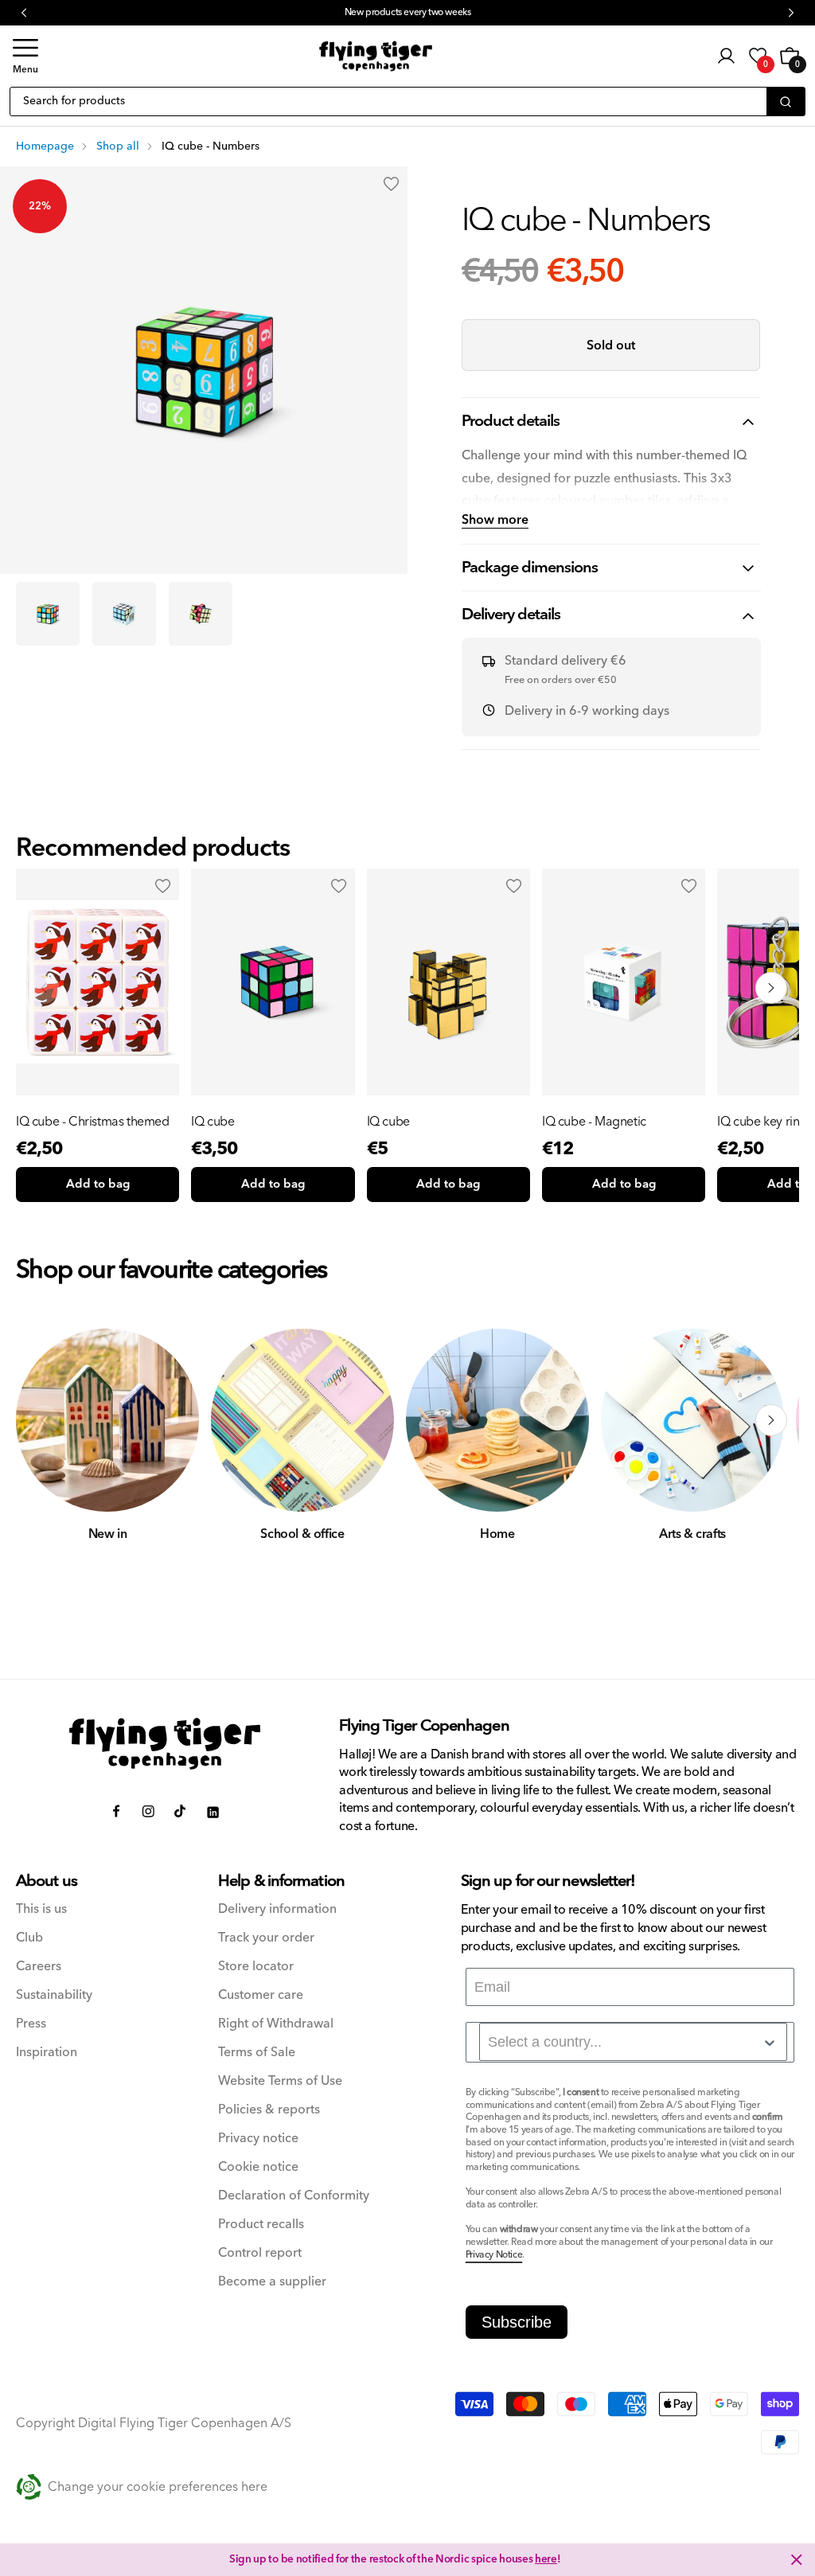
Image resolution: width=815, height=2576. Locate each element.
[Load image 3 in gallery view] (201, 614)
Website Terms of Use (280, 2081)
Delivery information (277, 1909)
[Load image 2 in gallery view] (124, 614)
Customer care (261, 1995)
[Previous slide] (44, 988)
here (546, 2559)
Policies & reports (269, 2110)
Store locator (256, 1967)
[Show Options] (770, 2043)
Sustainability (54, 1995)
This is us (41, 1909)
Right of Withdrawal (276, 2024)
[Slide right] (771, 1420)
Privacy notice (258, 2139)
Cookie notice (258, 2167)
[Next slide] (771, 988)
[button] (25, 56)
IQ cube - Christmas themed (93, 1122)
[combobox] (633, 2042)
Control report (260, 2253)
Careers (39, 1967)
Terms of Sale (257, 2053)
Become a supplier (272, 2282)
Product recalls (261, 2225)
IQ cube (213, 1122)
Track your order (266, 1938)
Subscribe (517, 2322)
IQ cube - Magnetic (594, 1122)
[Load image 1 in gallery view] (48, 614)
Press (31, 2024)
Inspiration (47, 2053)
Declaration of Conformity (294, 2196)
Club (29, 1938)
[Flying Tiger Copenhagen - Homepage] (376, 57)
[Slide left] (44, 1420)
